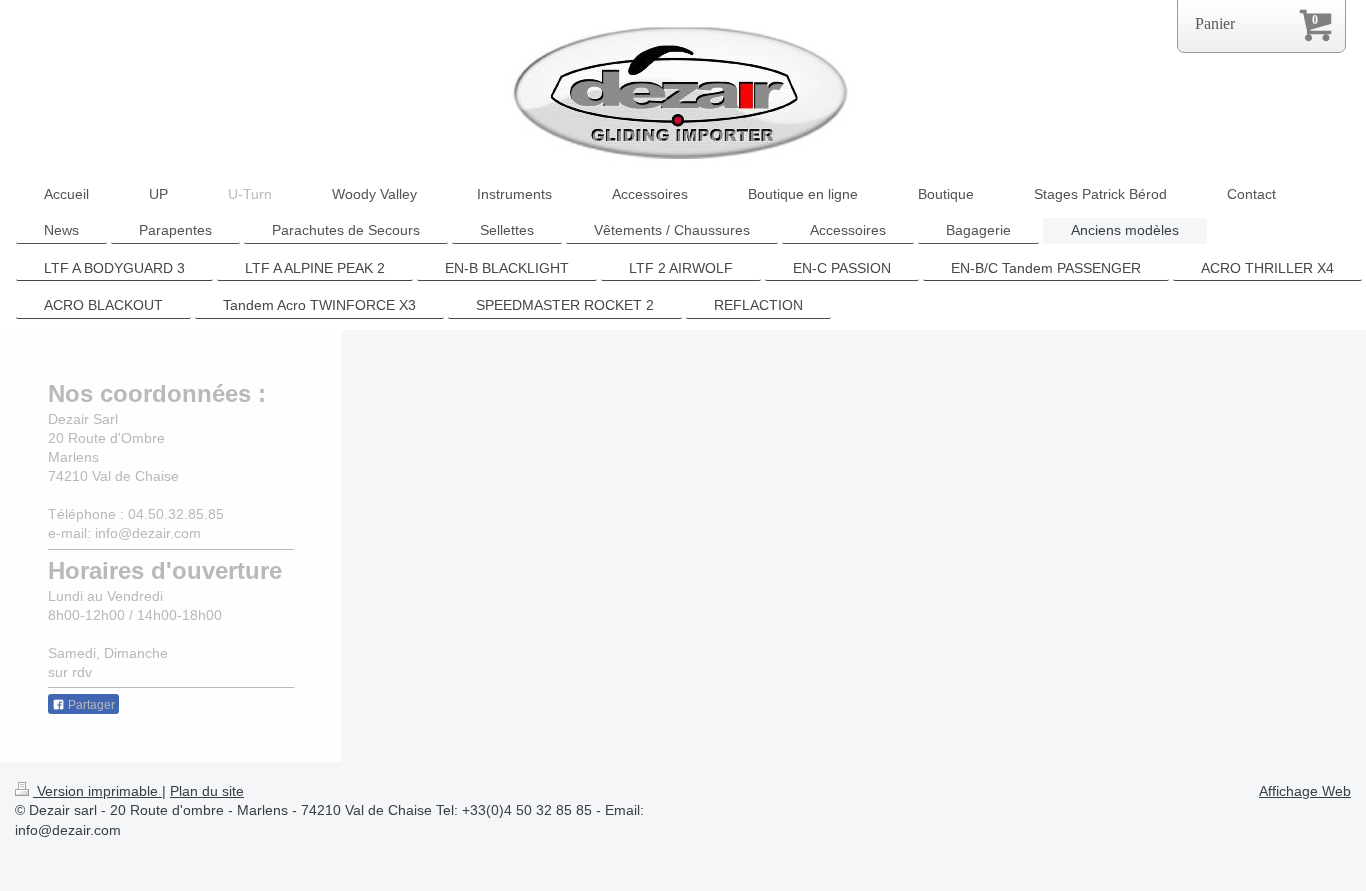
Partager (90, 705)
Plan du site (207, 791)
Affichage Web (1305, 791)
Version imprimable (97, 791)
